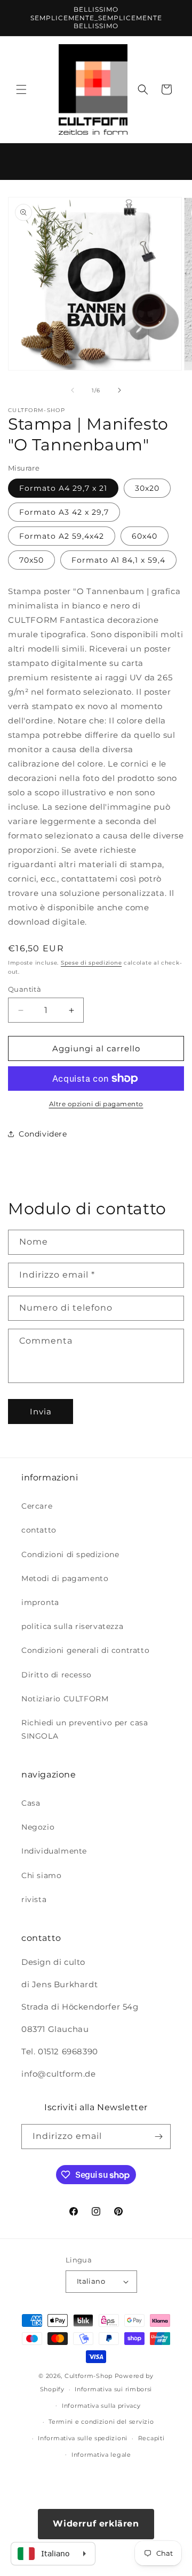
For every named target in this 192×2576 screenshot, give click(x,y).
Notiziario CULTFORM (65, 1699)
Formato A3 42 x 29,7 (64, 512)
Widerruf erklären (96, 2524)
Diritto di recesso (57, 1675)
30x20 (147, 488)
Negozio (38, 1827)
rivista (34, 1899)
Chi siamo (41, 1875)
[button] (21, 89)
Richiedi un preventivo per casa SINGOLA (85, 1729)
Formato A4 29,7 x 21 (63, 488)
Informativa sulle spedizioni (83, 2438)
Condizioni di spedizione (70, 1554)
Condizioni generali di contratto (85, 1650)
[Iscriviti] (158, 2137)
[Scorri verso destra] (119, 390)
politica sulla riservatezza (72, 1626)
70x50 (31, 560)
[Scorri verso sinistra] (73, 390)
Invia (41, 1412)
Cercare (37, 1506)
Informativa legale (101, 2455)
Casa (31, 1803)
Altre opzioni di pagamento (96, 1104)
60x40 (145, 536)
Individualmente (54, 1851)
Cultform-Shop (89, 2376)
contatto (39, 1530)
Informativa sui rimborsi (113, 2389)
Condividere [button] (43, 1134)
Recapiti (151, 2438)
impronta (40, 1602)
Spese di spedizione (91, 963)
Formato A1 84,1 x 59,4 (118, 560)
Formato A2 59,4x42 (62, 536)
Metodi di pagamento (65, 1578)
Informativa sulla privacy (101, 2406)
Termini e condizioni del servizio (101, 2422)
